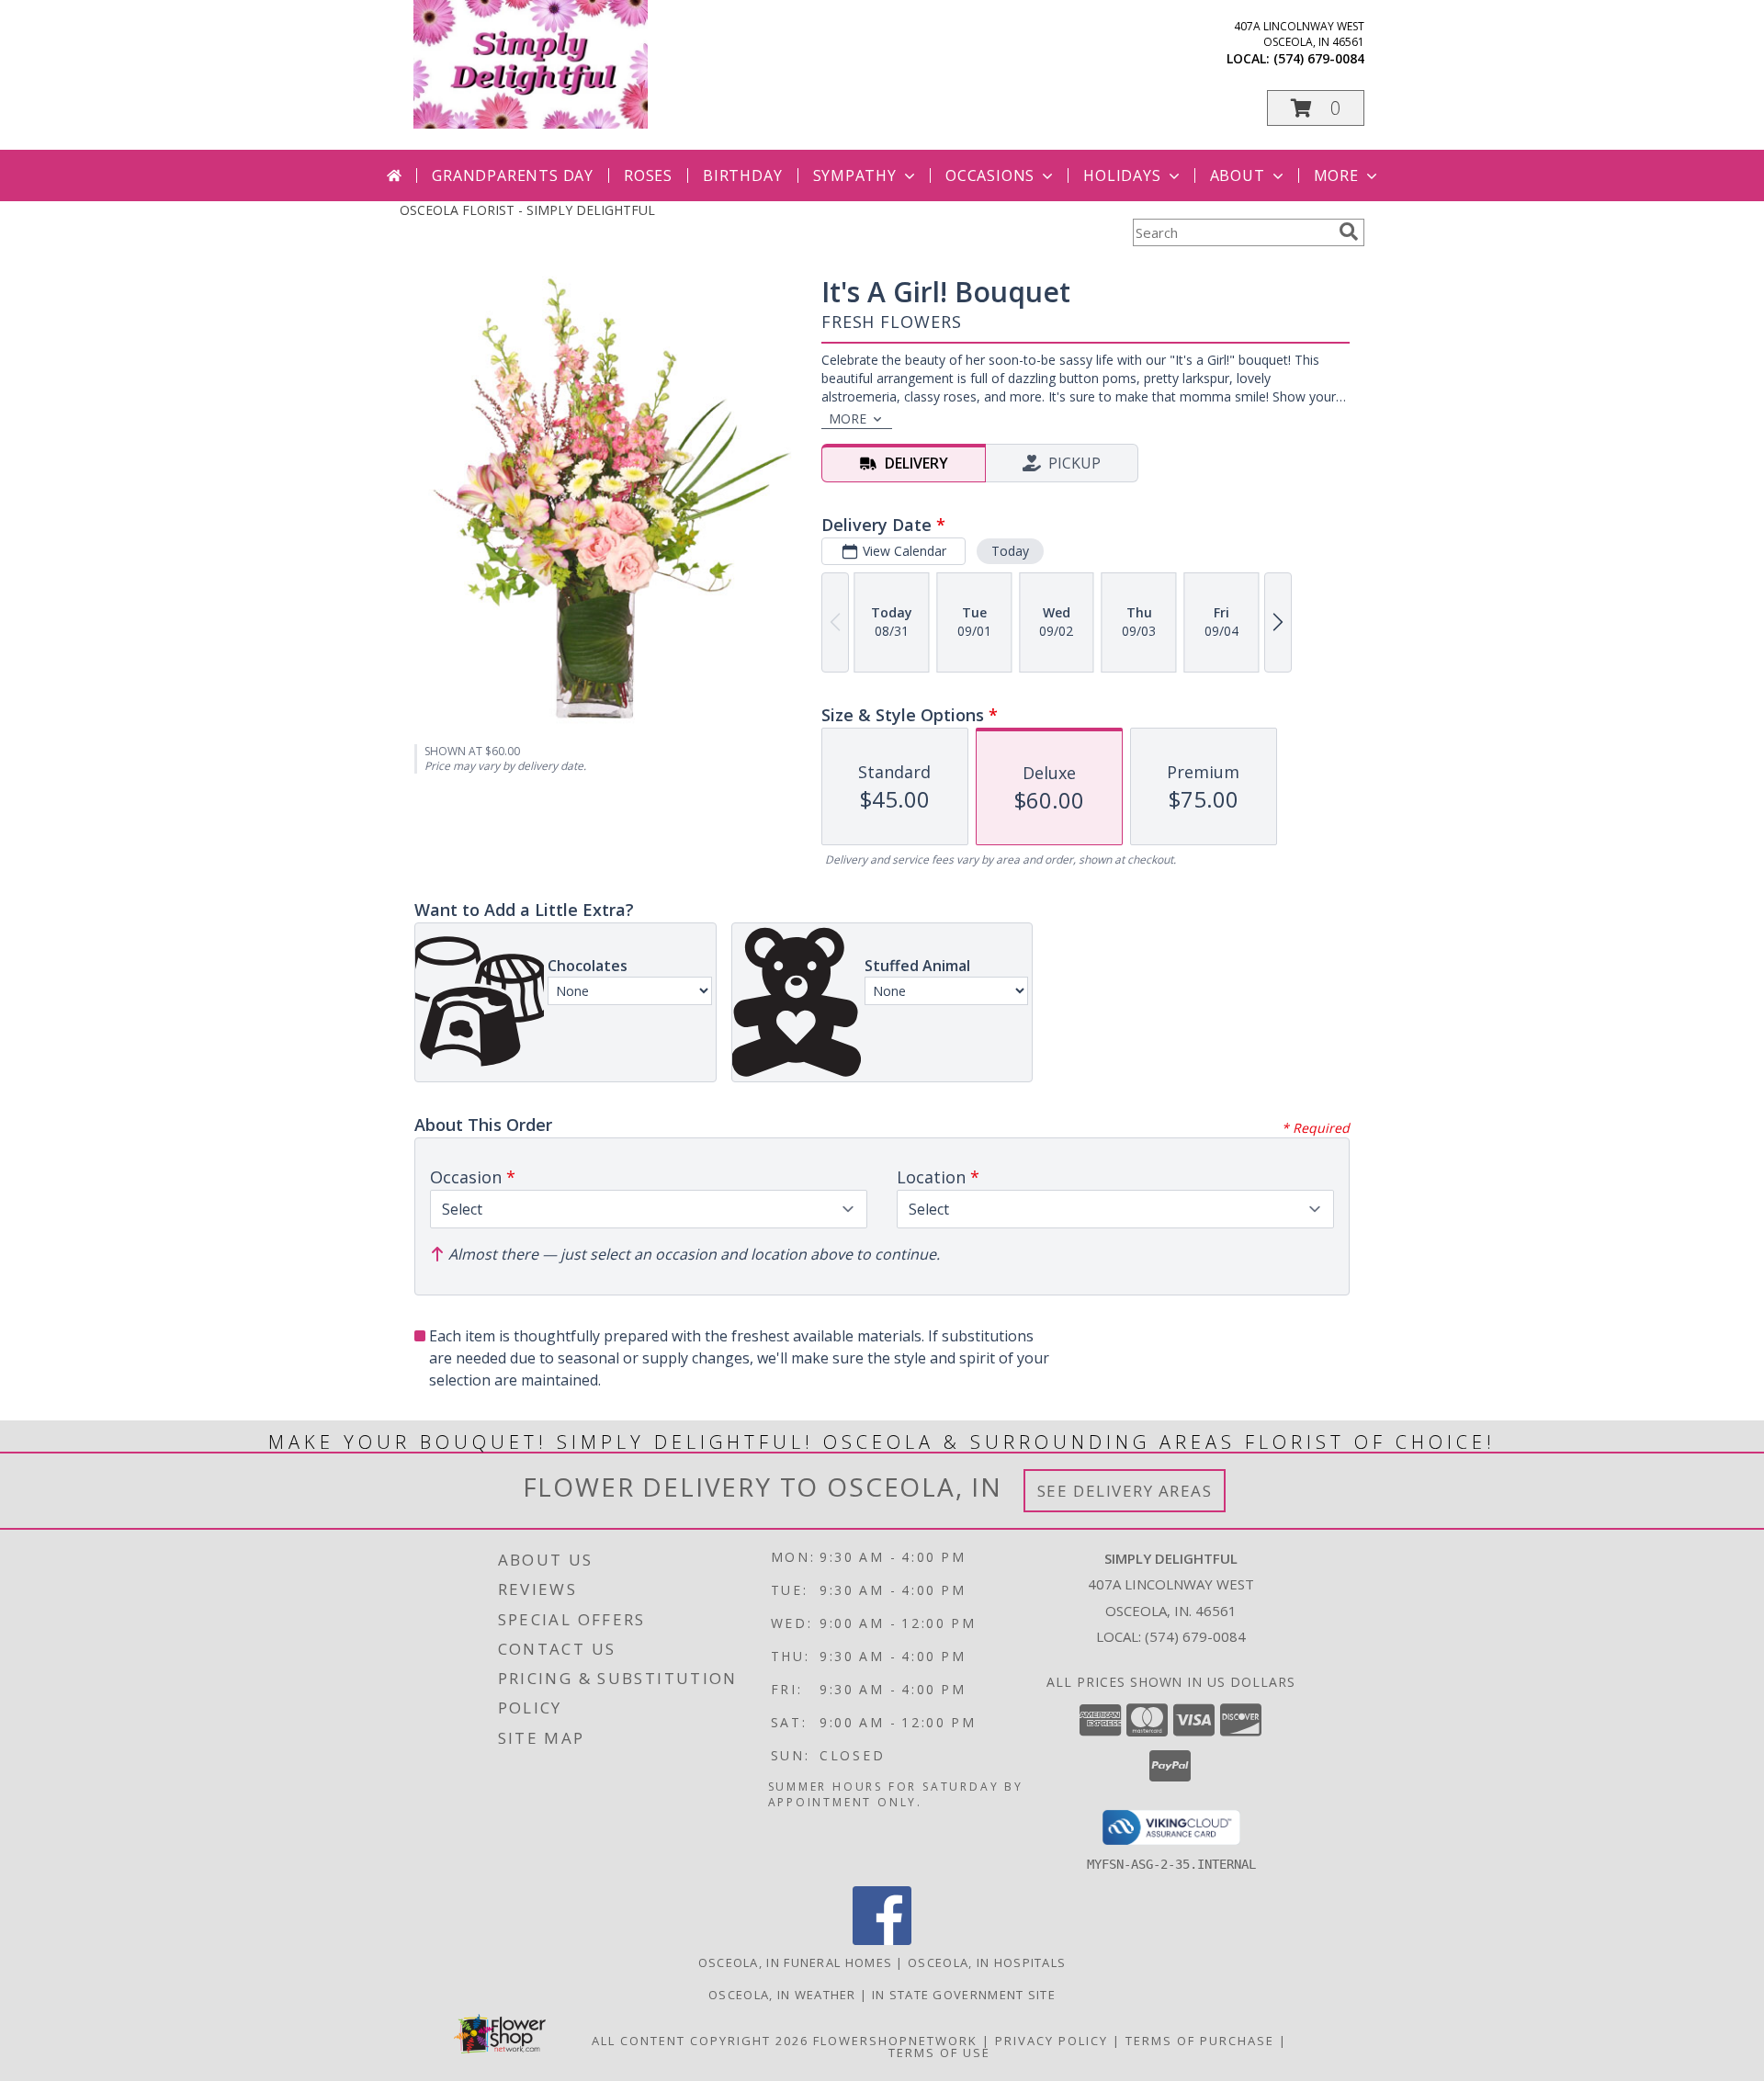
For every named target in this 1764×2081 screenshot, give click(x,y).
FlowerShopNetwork (895, 2041)
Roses (648, 175)
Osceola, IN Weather (782, 1995)
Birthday (742, 175)
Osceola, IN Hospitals (987, 1962)
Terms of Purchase (1200, 2041)
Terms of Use (939, 2053)
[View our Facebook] (882, 1940)
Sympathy (855, 175)
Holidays (1122, 175)
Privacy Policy (1052, 2041)
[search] (1349, 232)
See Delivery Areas (1125, 1491)
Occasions (990, 175)
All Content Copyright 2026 (700, 2041)
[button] (1316, 108)
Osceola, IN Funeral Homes (796, 1962)
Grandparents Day (513, 175)
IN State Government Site (964, 1995)
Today (1010, 551)
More (1336, 175)
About (1238, 175)
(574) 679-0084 (1319, 58)
